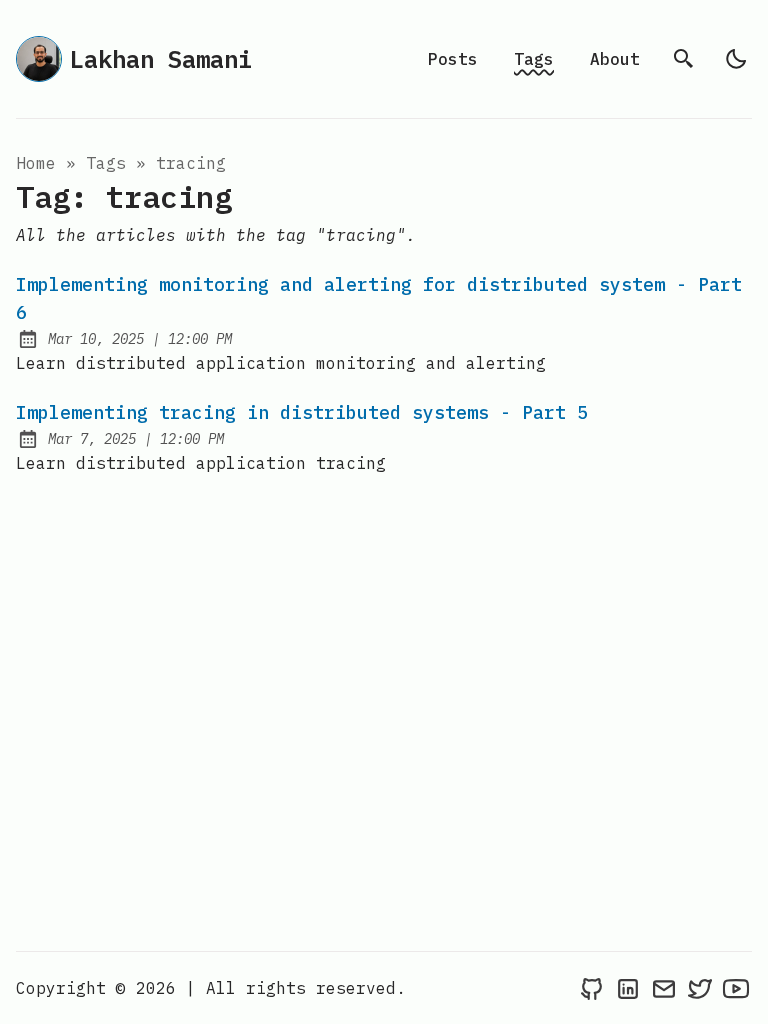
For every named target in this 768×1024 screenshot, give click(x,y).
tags (106, 163)
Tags (534, 59)
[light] (736, 59)
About (615, 59)
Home (36, 163)
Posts (453, 59)
